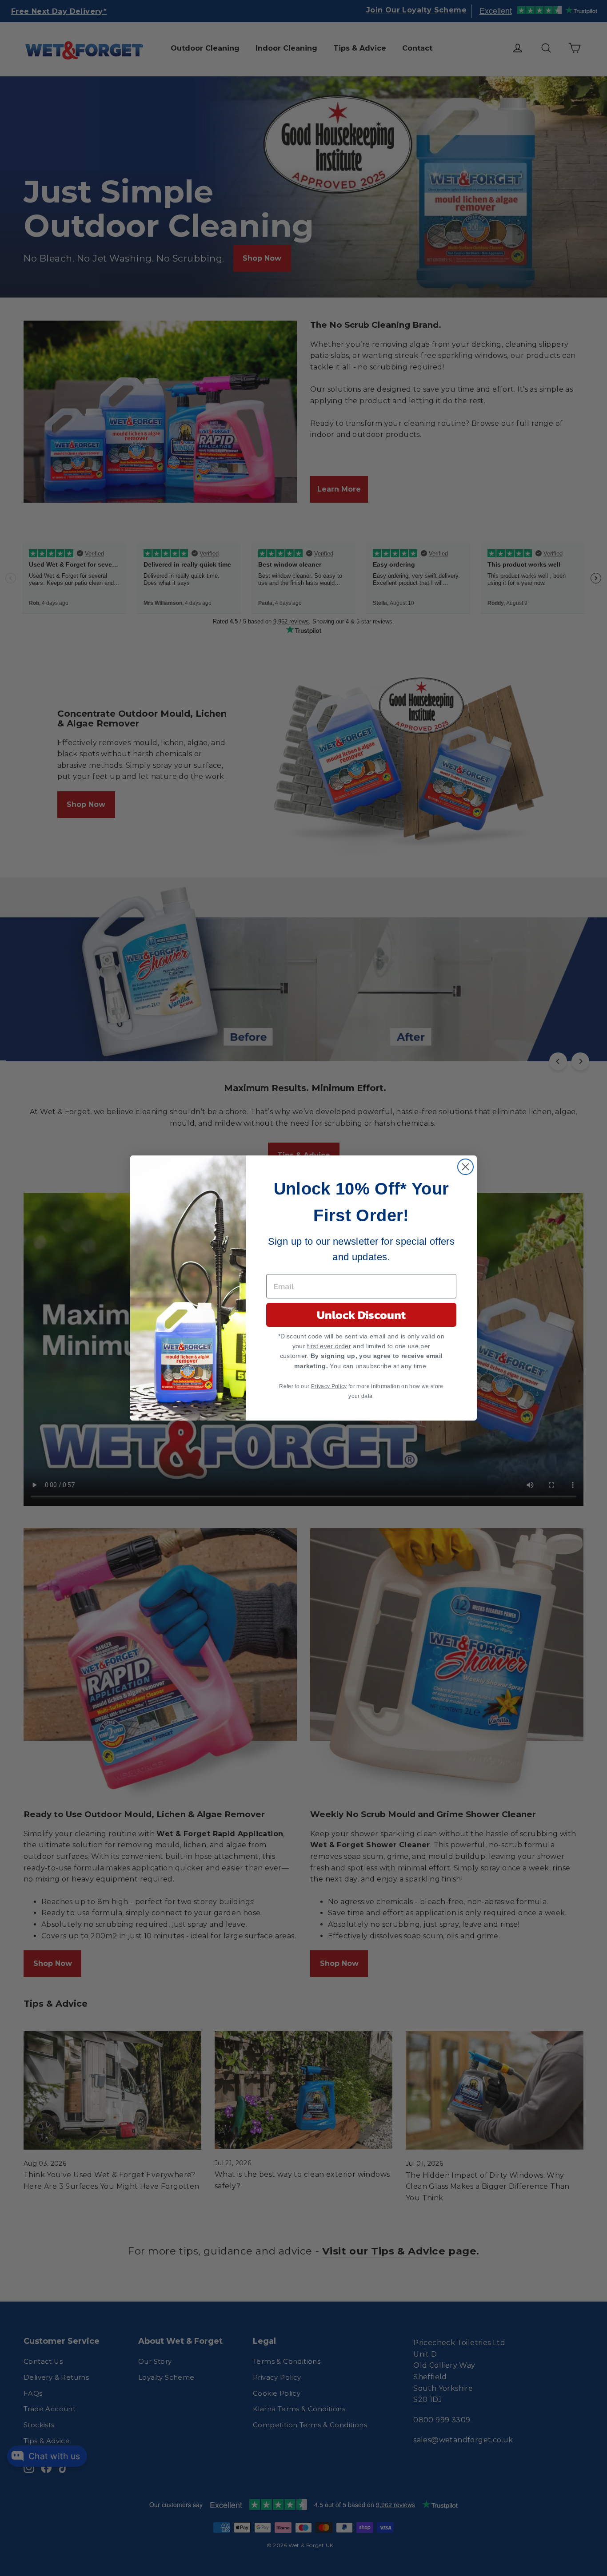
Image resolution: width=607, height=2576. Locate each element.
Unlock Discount (361, 1315)
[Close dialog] (465, 1167)
